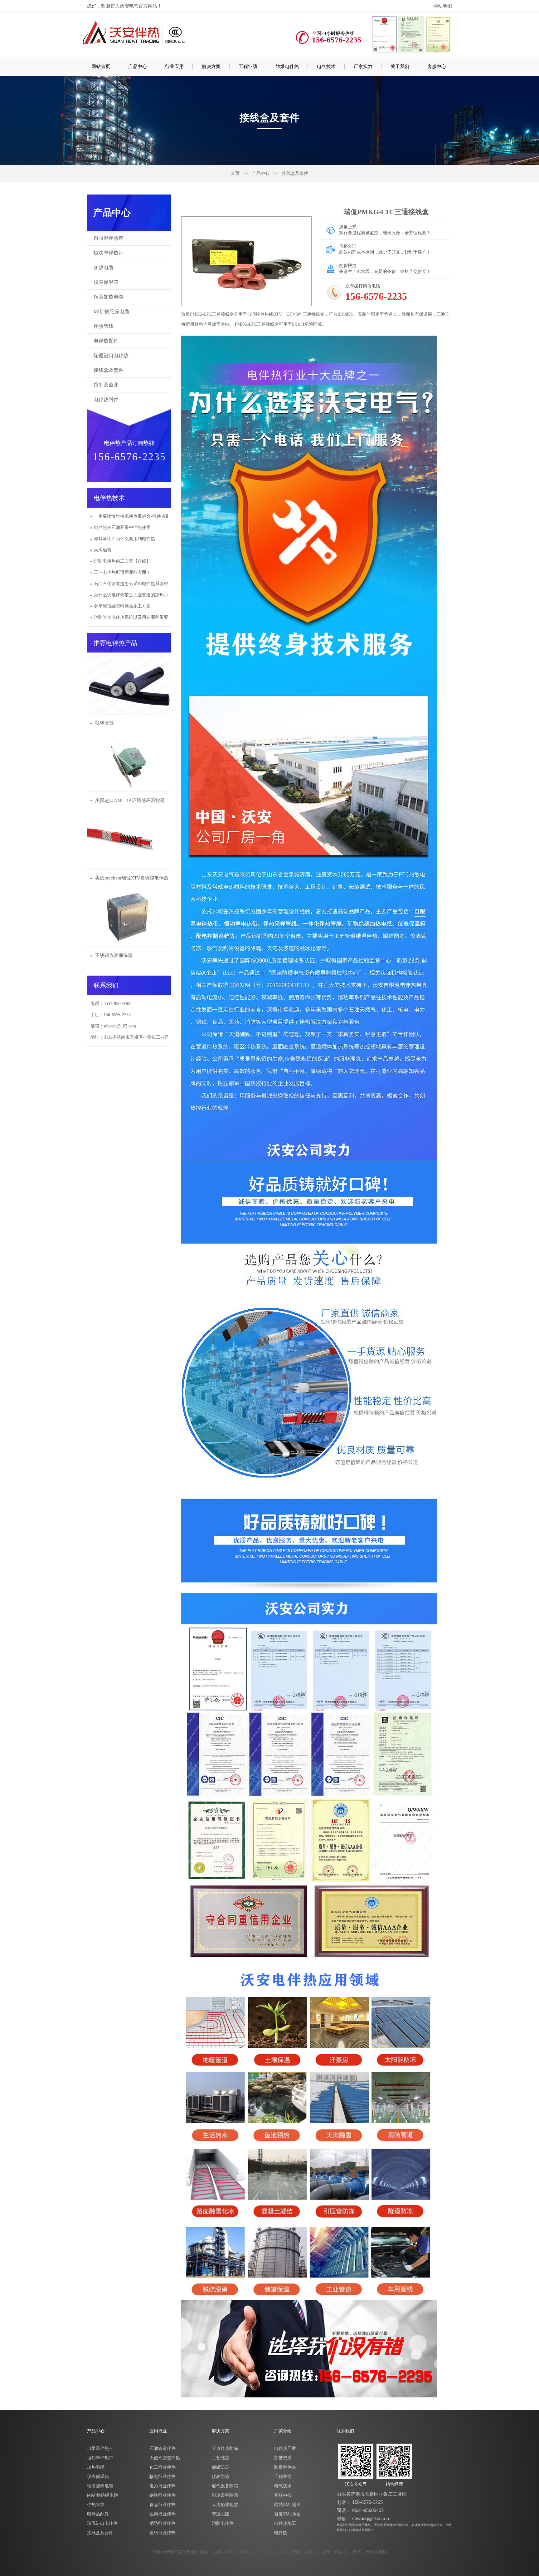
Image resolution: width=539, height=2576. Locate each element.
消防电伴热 (223, 2523)
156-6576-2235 (367, 2502)
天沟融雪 (103, 550)
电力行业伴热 (163, 2486)
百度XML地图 (287, 2514)
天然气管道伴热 (165, 2458)
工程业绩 (283, 2476)
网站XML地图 (287, 2505)
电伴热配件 (106, 341)
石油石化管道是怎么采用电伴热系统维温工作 (138, 584)
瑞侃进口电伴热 (111, 355)
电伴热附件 (106, 399)
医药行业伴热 (163, 2514)
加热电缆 (104, 267)
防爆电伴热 (285, 2467)
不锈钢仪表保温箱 (113, 955)
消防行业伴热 (163, 2523)
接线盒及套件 (295, 173)
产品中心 (261, 173)
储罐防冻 (221, 2467)
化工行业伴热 (163, 2467)
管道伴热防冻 (225, 2448)
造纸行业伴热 (163, 2533)
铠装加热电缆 (109, 297)
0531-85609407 (368, 2510)
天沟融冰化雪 (225, 2505)
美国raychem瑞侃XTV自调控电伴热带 (131, 878)
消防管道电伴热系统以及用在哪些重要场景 (135, 617)
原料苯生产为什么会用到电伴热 (124, 539)
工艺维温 (221, 2458)
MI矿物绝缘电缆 (112, 311)
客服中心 (283, 2495)
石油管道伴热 (163, 2448)
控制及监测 (106, 385)
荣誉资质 (283, 2458)
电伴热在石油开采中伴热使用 (122, 527)
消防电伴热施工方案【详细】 (122, 561)
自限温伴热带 (109, 238)
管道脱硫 (221, 2514)
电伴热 (281, 2533)
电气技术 (283, 2486)
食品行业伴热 (163, 2505)
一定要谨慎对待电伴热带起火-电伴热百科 (134, 516)
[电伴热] (134, 33)
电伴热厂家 (285, 2448)
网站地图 (443, 6)
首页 (235, 173)
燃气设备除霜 (225, 2486)
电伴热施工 (285, 2523)
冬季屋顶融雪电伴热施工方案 (122, 606)
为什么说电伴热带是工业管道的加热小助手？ (138, 595)
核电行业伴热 (163, 2476)
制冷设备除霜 (225, 2495)
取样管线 (104, 723)
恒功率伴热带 (109, 253)
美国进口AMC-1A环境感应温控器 (129, 800)
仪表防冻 (221, 2476)
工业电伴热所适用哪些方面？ (122, 572)
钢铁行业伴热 (163, 2495)
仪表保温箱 (106, 282)
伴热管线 (104, 326)
